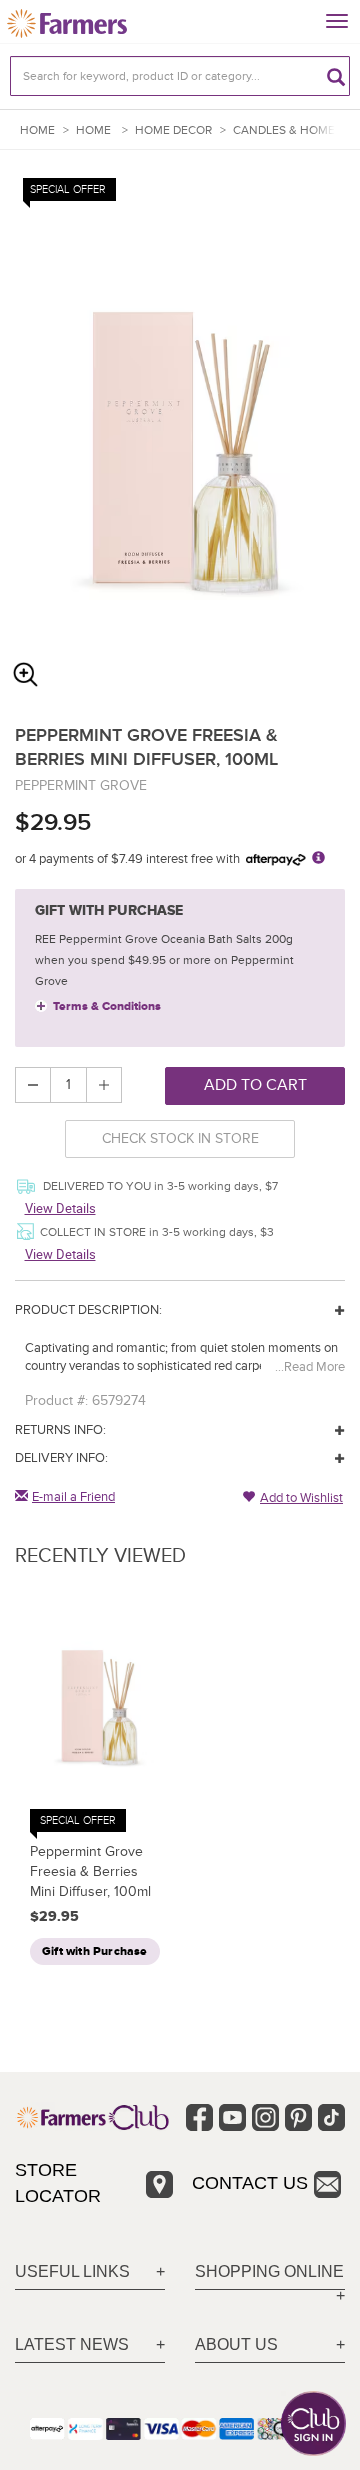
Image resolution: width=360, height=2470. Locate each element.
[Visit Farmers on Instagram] (265, 2117)
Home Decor (173, 130)
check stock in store (180, 1138)
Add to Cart (255, 1085)
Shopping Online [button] (269, 2271)
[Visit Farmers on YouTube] (232, 2117)
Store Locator (58, 2183)
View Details (60, 1208)
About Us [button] (236, 2344)
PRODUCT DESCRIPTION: (88, 1310)
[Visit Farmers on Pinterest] (298, 2117)
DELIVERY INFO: (61, 1458)
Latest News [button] (72, 2344)
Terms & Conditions (107, 1006)
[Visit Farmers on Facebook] (199, 2117)
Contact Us (250, 2183)
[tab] (90, 2272)
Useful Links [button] (72, 2271)
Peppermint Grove (81, 785)
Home (37, 130)
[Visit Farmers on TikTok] (331, 2117)
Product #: (56, 1400)
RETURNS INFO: (60, 1430)
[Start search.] (336, 76)
